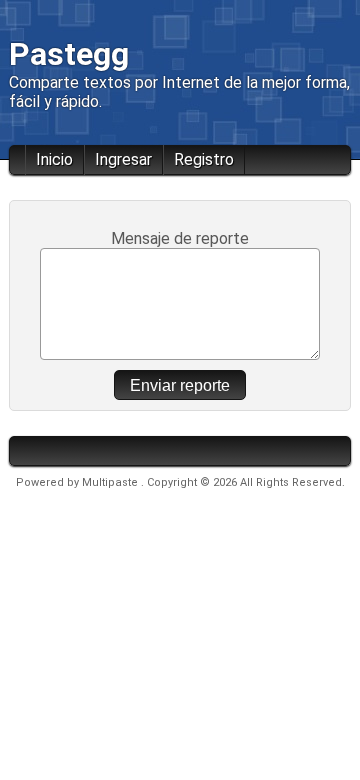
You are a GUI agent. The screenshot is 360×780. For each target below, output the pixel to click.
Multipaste (111, 482)
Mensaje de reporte (180, 238)
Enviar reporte (180, 385)
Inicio (54, 159)
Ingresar (123, 159)
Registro (204, 159)
